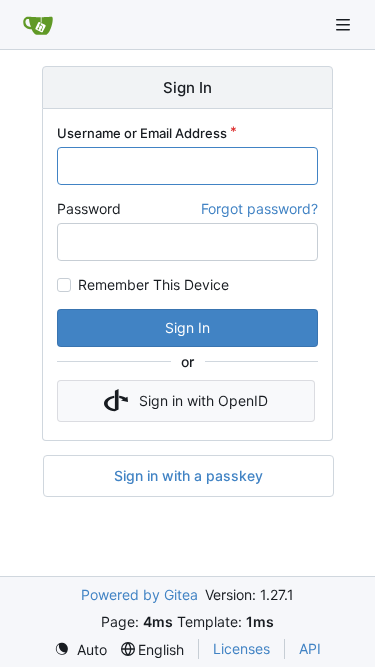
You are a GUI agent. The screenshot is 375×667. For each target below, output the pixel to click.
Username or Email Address (142, 133)
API (310, 648)
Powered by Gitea (139, 594)
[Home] (38, 25)
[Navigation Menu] (345, 24)
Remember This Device (153, 285)
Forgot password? (259, 208)
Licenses (241, 648)
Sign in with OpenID (203, 400)
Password (89, 208)
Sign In (187, 327)
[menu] (80, 649)
